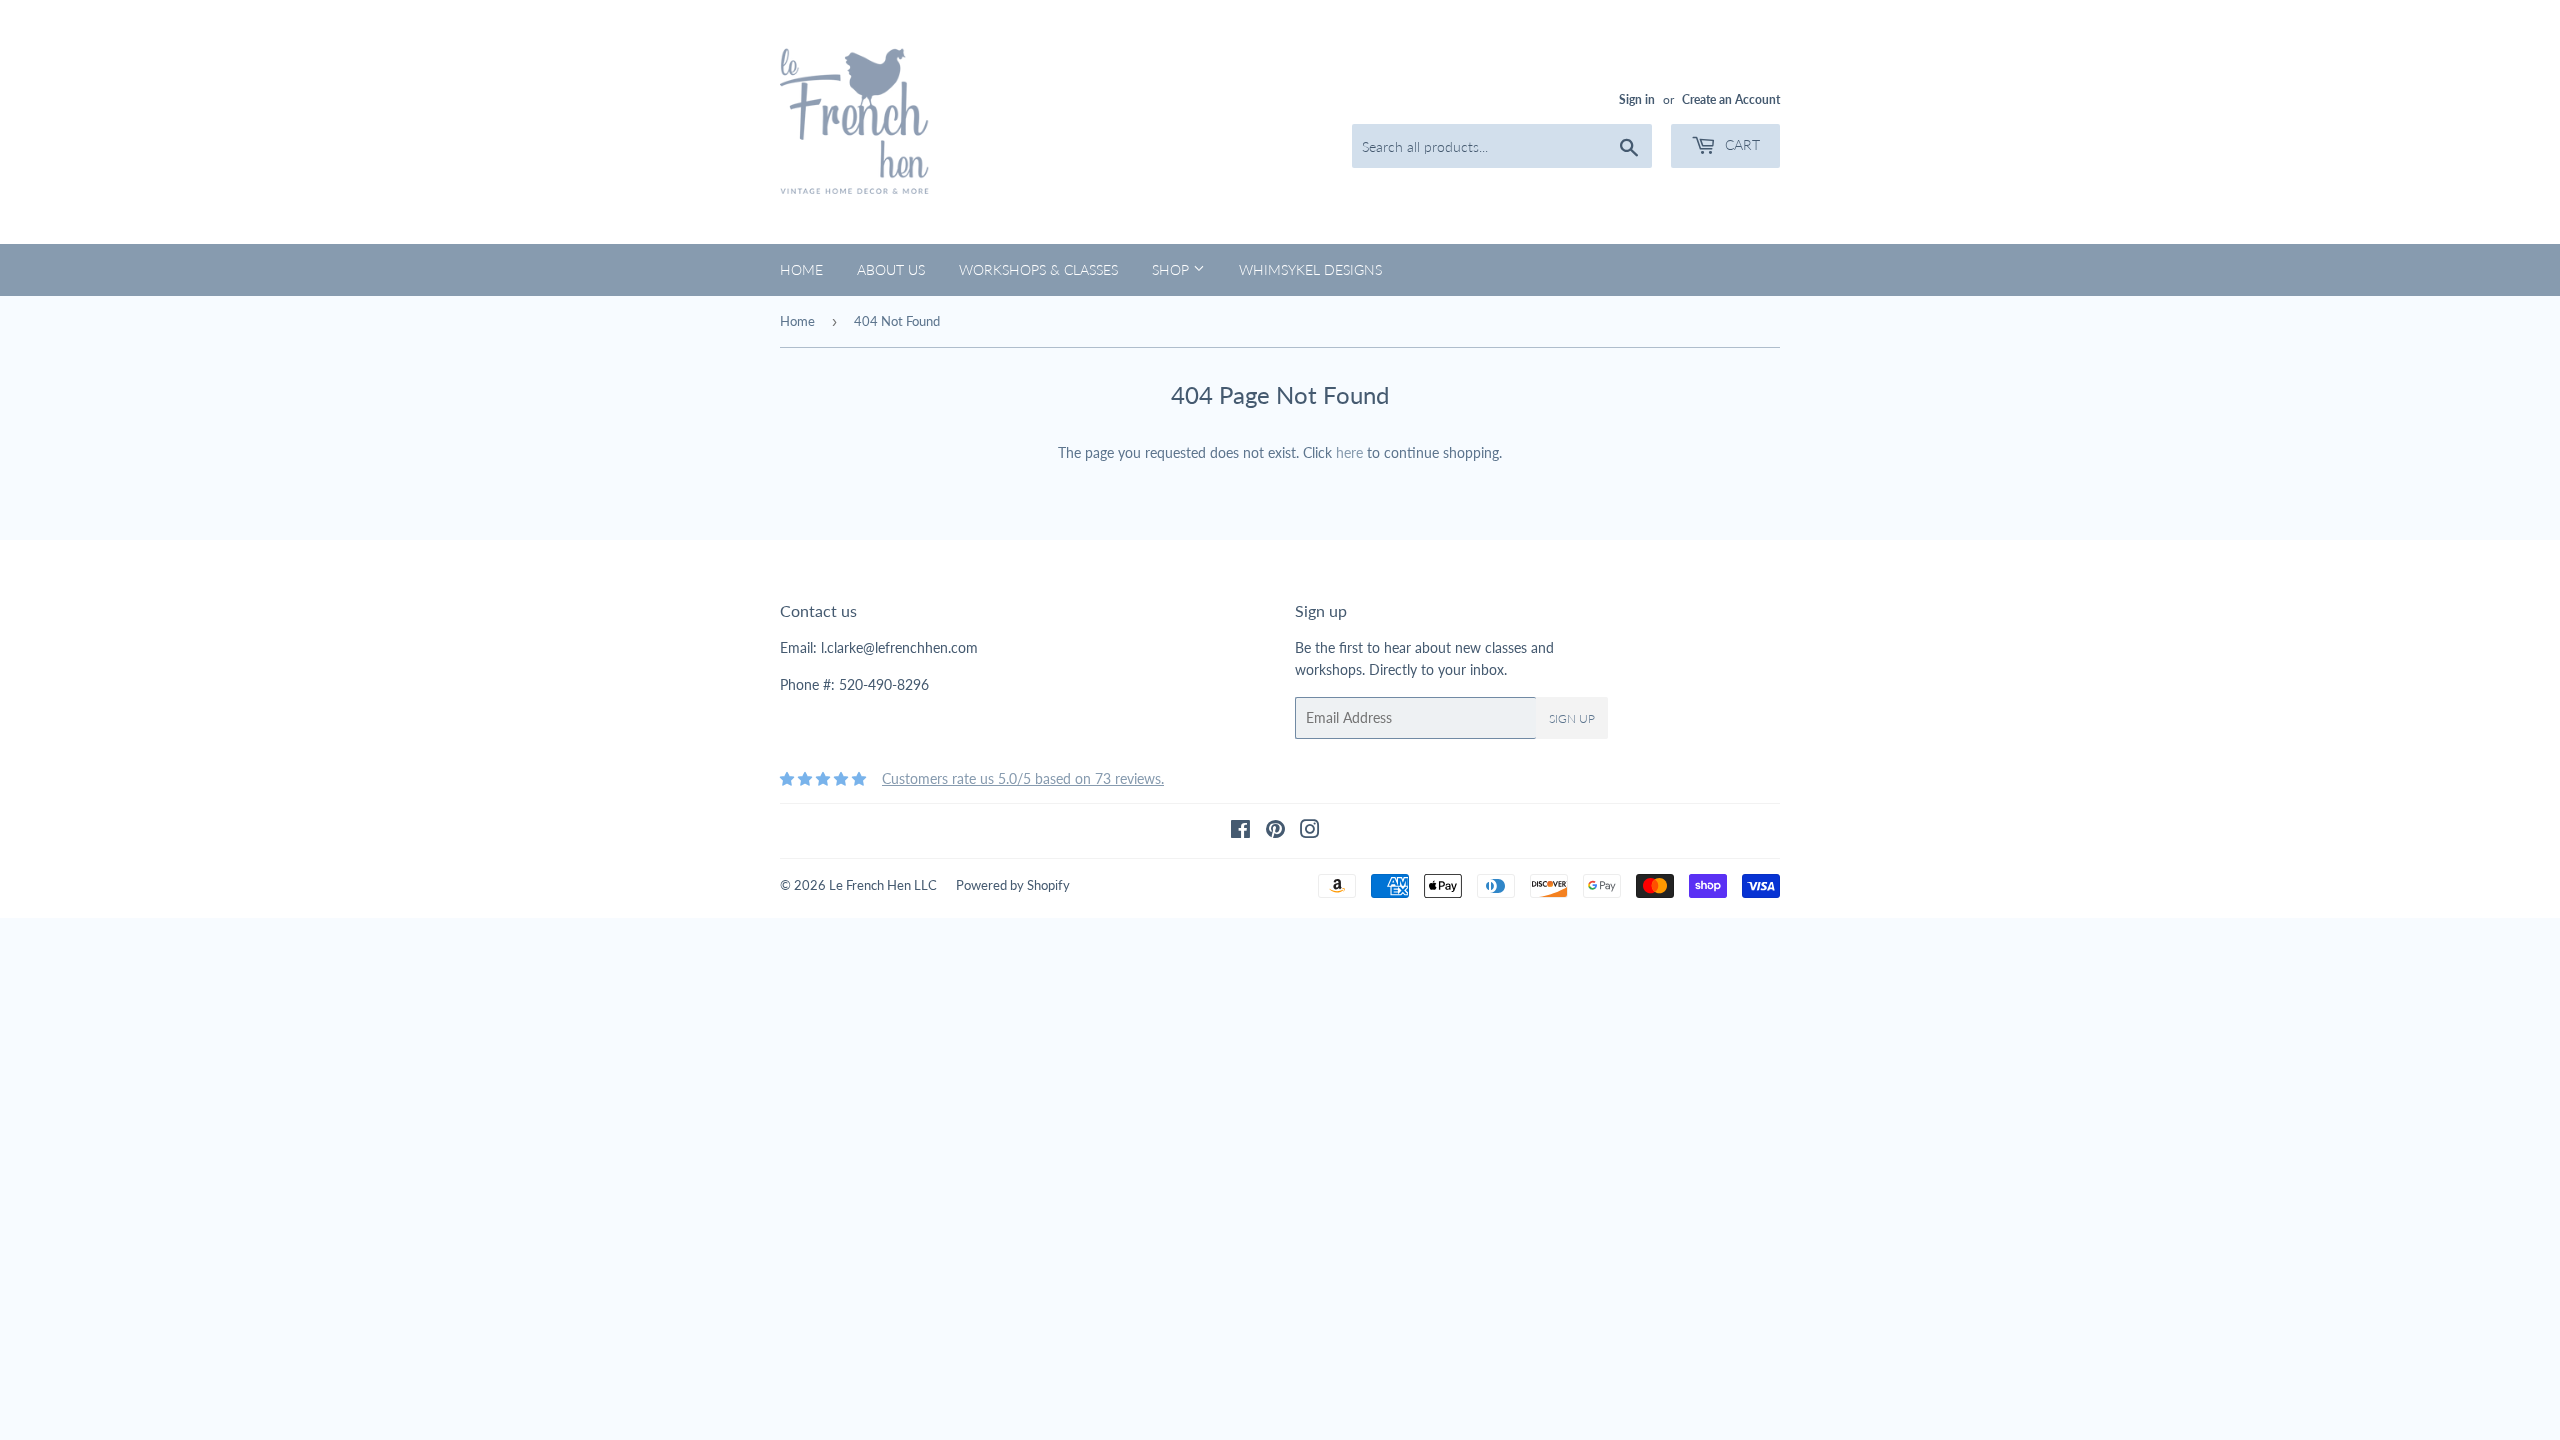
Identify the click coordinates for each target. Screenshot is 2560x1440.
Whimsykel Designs (1310, 269)
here (1349, 452)
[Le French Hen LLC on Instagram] (1310, 831)
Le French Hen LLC (883, 885)
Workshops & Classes (1038, 269)
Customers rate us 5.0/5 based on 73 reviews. (1023, 778)
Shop (1172, 269)
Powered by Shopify (1013, 885)
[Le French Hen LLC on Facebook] (1240, 831)
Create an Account (1731, 99)
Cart (1740, 144)
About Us (891, 269)
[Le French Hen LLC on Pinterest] (1275, 831)
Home (801, 269)
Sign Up (1572, 718)
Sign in (1637, 99)
